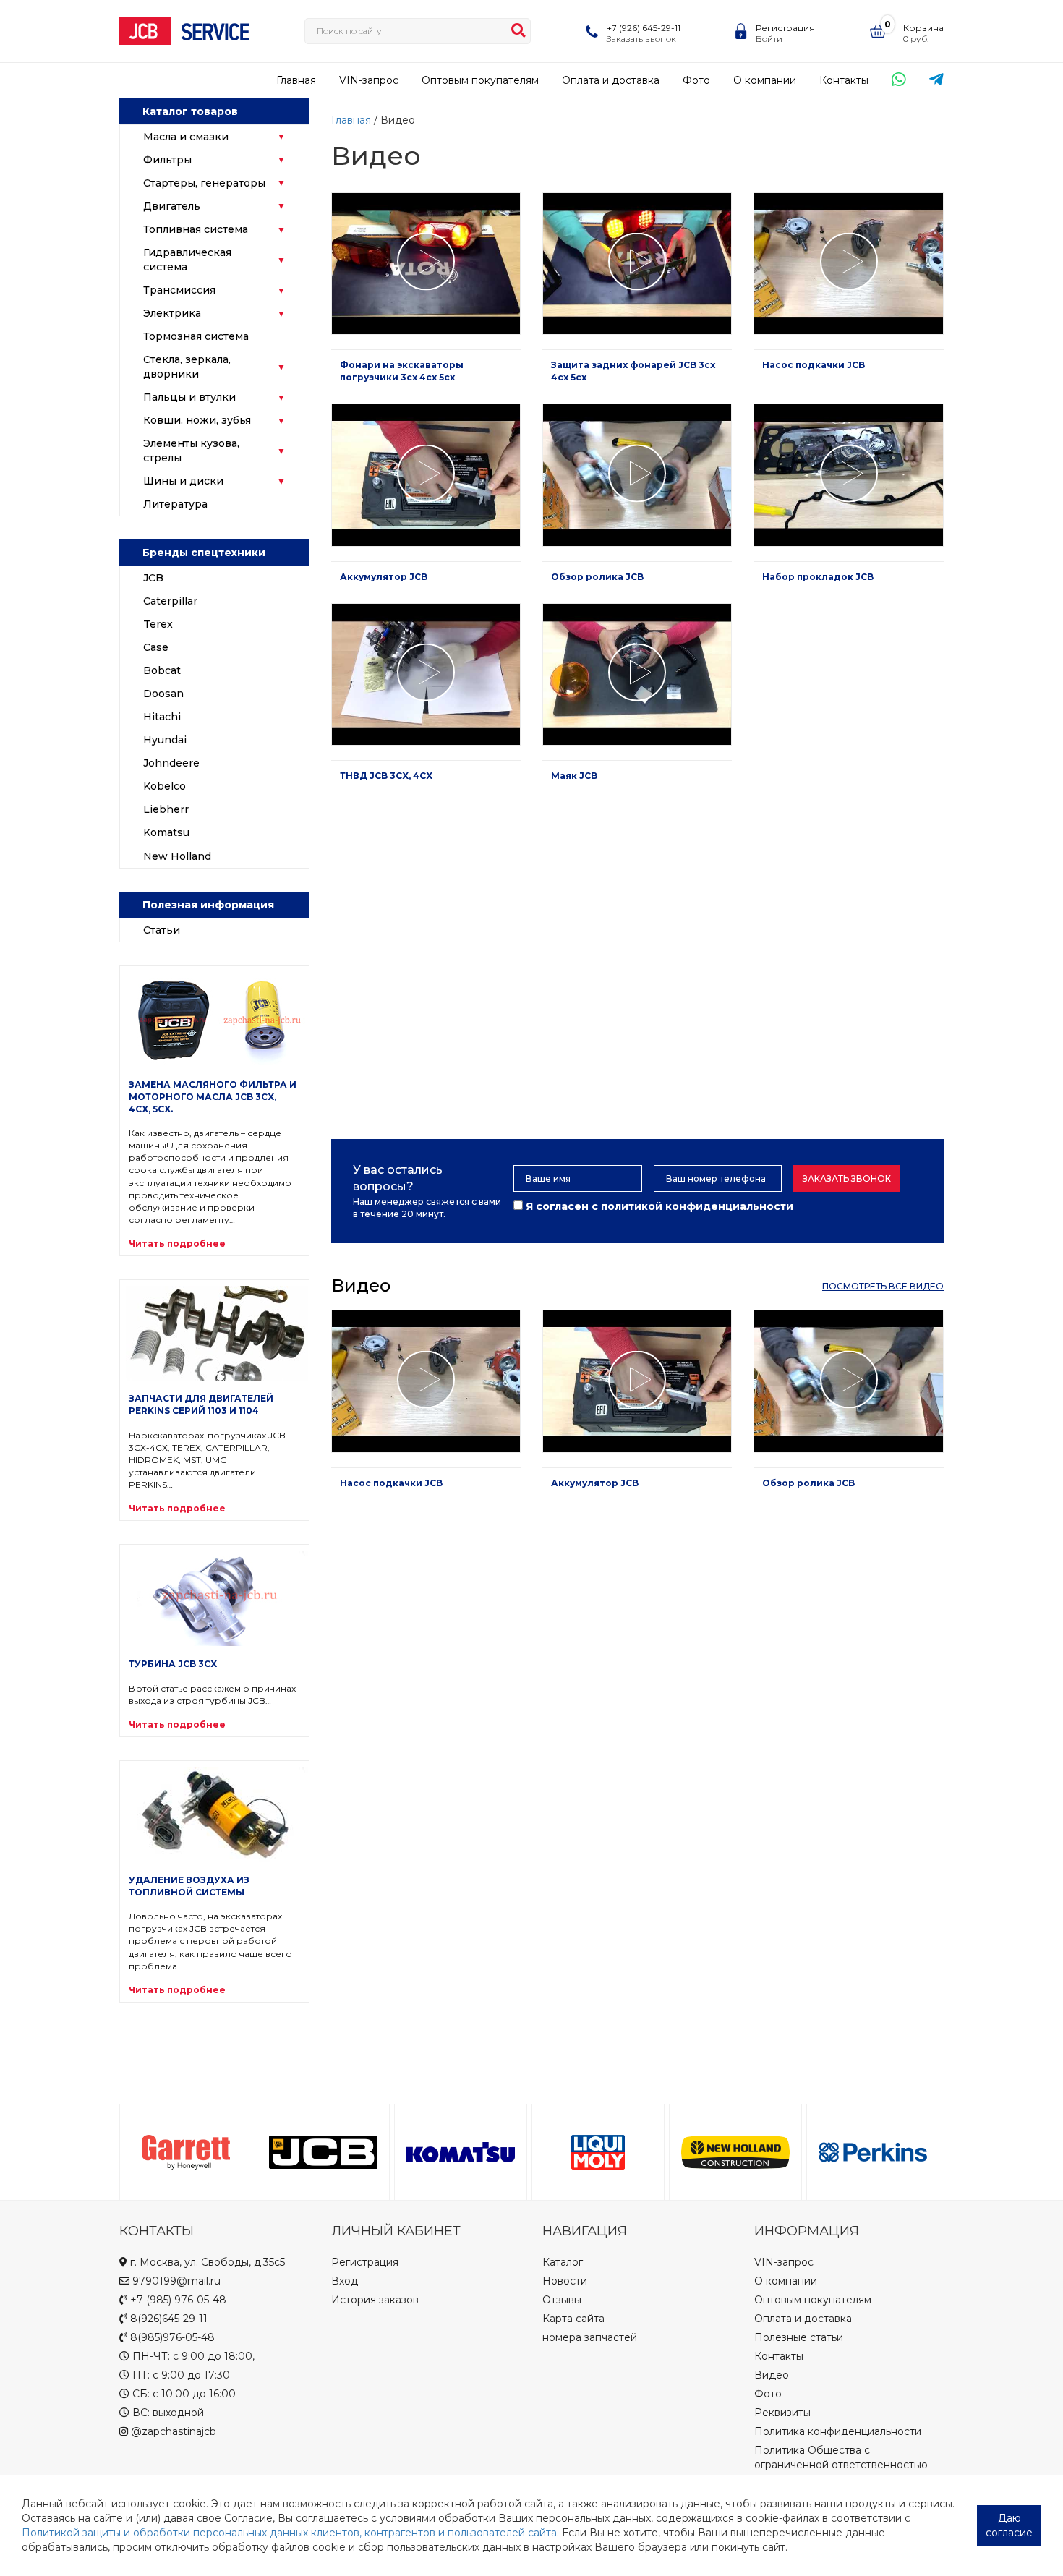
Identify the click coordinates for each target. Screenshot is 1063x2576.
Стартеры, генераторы (204, 183)
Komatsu (166, 832)
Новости (565, 2281)
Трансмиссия (179, 290)
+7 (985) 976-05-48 (177, 2300)
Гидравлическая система (187, 260)
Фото (696, 80)
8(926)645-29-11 (167, 2319)
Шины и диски (183, 481)
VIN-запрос (369, 80)
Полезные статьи (799, 2337)
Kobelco (165, 786)
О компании (765, 80)
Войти (769, 39)
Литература (175, 504)
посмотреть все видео (883, 1286)
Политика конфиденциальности (838, 2431)
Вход (345, 2281)
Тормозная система (196, 336)
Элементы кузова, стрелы (191, 451)
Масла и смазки (186, 137)
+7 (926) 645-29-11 (644, 28)
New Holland (177, 856)
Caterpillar (170, 601)
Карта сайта (573, 2319)
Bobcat (162, 670)
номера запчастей (590, 2337)
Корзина (923, 28)
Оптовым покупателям (480, 80)
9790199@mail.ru (175, 2281)
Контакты (844, 80)
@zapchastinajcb (172, 2431)
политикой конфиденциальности (697, 1206)
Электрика (172, 313)
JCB (153, 578)
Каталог (563, 2262)
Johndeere (171, 763)
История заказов (375, 2300)
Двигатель (172, 206)
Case (156, 647)
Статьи (162, 930)
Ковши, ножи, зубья (197, 420)
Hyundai (165, 740)
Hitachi (162, 717)
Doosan (163, 694)
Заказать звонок (847, 1178)
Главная (296, 80)
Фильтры (167, 160)
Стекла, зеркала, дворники (187, 367)
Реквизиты (782, 2413)
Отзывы (562, 2300)
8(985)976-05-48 (171, 2337)
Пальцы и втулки (189, 397)
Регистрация (785, 28)
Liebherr (166, 809)
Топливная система (196, 229)
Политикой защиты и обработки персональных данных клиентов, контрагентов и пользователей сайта (289, 2533)
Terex (158, 624)
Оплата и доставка (611, 80)
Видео (772, 2375)
